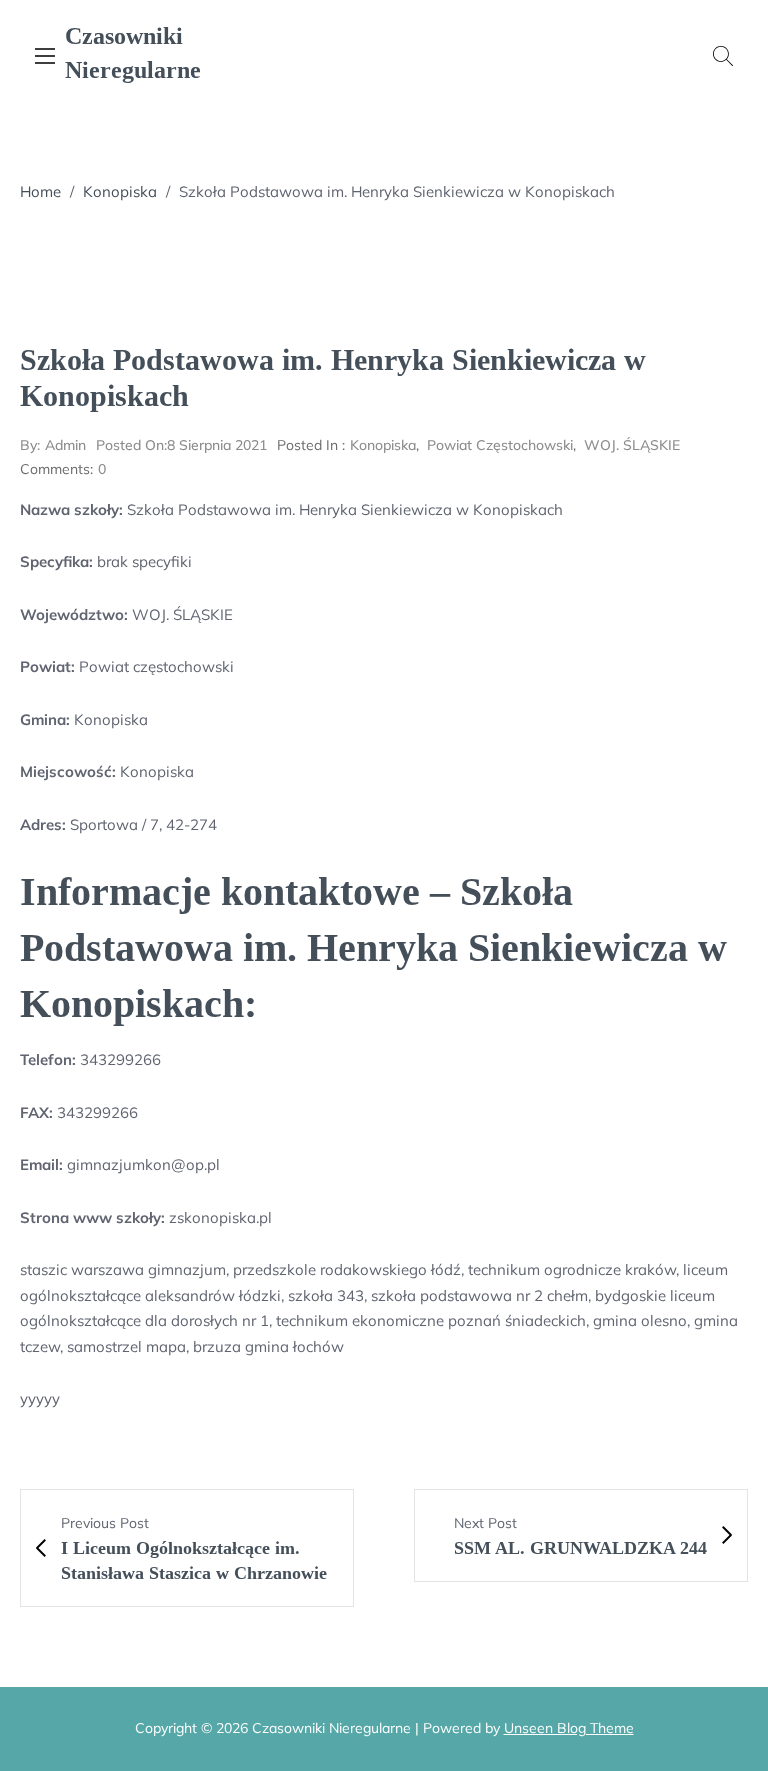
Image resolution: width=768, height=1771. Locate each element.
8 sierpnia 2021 (181, 445)
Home (40, 191)
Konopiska (120, 191)
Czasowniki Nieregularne (133, 53)
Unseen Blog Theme (569, 1728)
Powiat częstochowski (500, 445)
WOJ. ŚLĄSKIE (632, 445)
